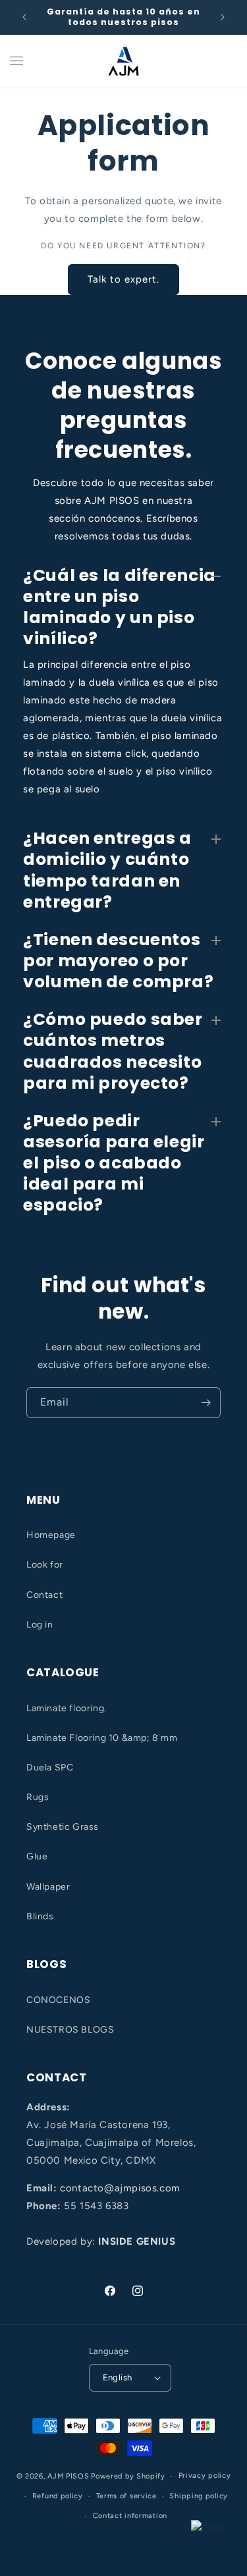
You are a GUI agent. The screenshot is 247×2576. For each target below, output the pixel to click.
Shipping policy (199, 2496)
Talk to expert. (123, 279)
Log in (40, 1625)
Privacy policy (205, 2476)
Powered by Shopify (128, 2476)
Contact (44, 1595)
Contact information (130, 2516)
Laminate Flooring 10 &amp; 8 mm (102, 1738)
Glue (37, 1856)
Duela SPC (50, 1768)
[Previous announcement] (24, 17)
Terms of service (126, 2496)
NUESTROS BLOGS (70, 2030)
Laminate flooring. (67, 1708)
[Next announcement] (223, 17)
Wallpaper (48, 1887)
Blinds (40, 1916)
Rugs (38, 1797)
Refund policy (58, 2496)
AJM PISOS (68, 2476)
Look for (45, 1565)
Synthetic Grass (63, 1827)
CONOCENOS (58, 2000)
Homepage (51, 1535)
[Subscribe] (206, 1403)
